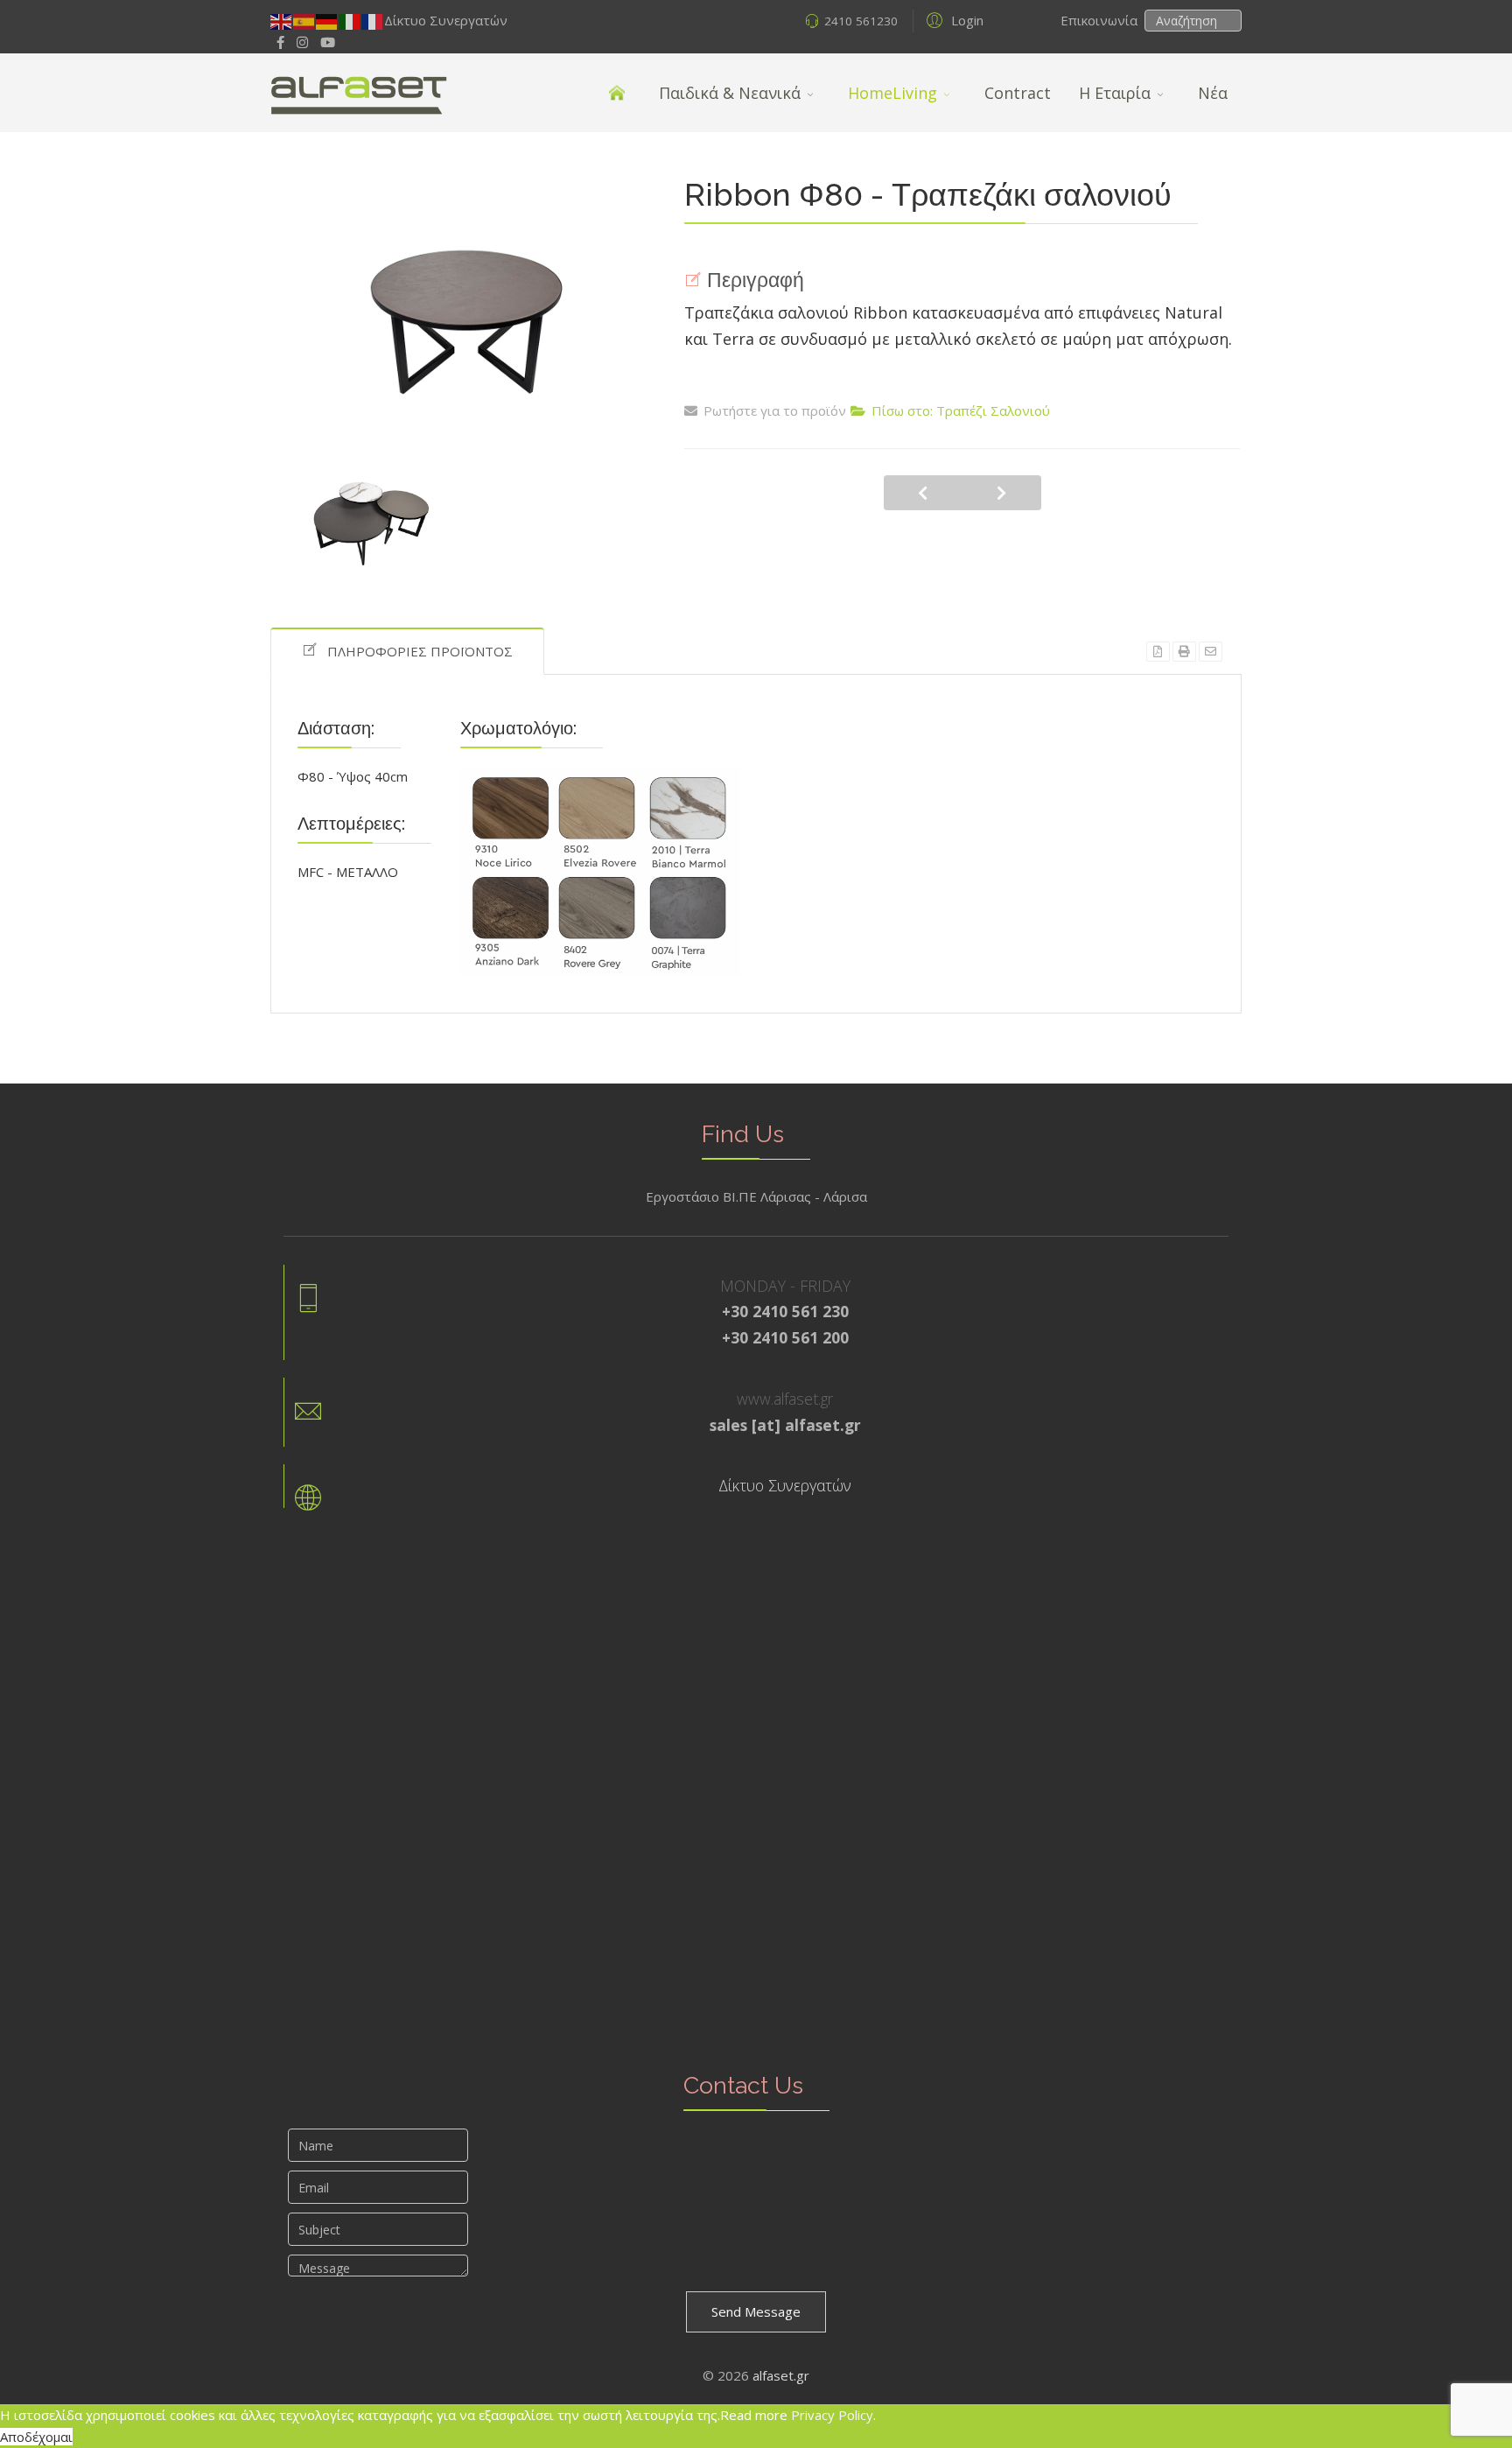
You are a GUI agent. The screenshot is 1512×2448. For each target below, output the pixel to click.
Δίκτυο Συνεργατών (446, 20)
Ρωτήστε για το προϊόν (775, 410)
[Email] (1211, 652)
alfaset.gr (781, 2375)
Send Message (756, 2311)
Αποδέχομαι (36, 2437)
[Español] (304, 20)
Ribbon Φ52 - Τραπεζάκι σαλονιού (1002, 493)
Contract (1018, 93)
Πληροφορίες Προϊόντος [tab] (420, 651)
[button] (952, 19)
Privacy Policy (832, 2415)
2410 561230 (861, 21)
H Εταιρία (1115, 93)
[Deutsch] (327, 20)
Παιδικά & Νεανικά (730, 93)
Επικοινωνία (1101, 20)
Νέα (1213, 93)
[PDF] (1158, 652)
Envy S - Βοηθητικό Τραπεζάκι (923, 493)
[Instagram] (302, 42)
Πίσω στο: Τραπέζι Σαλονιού (961, 410)
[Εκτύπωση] (1184, 652)
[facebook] (280, 42)
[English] (282, 20)
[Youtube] (328, 42)
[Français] (373, 20)
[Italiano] (350, 20)
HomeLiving (892, 93)
